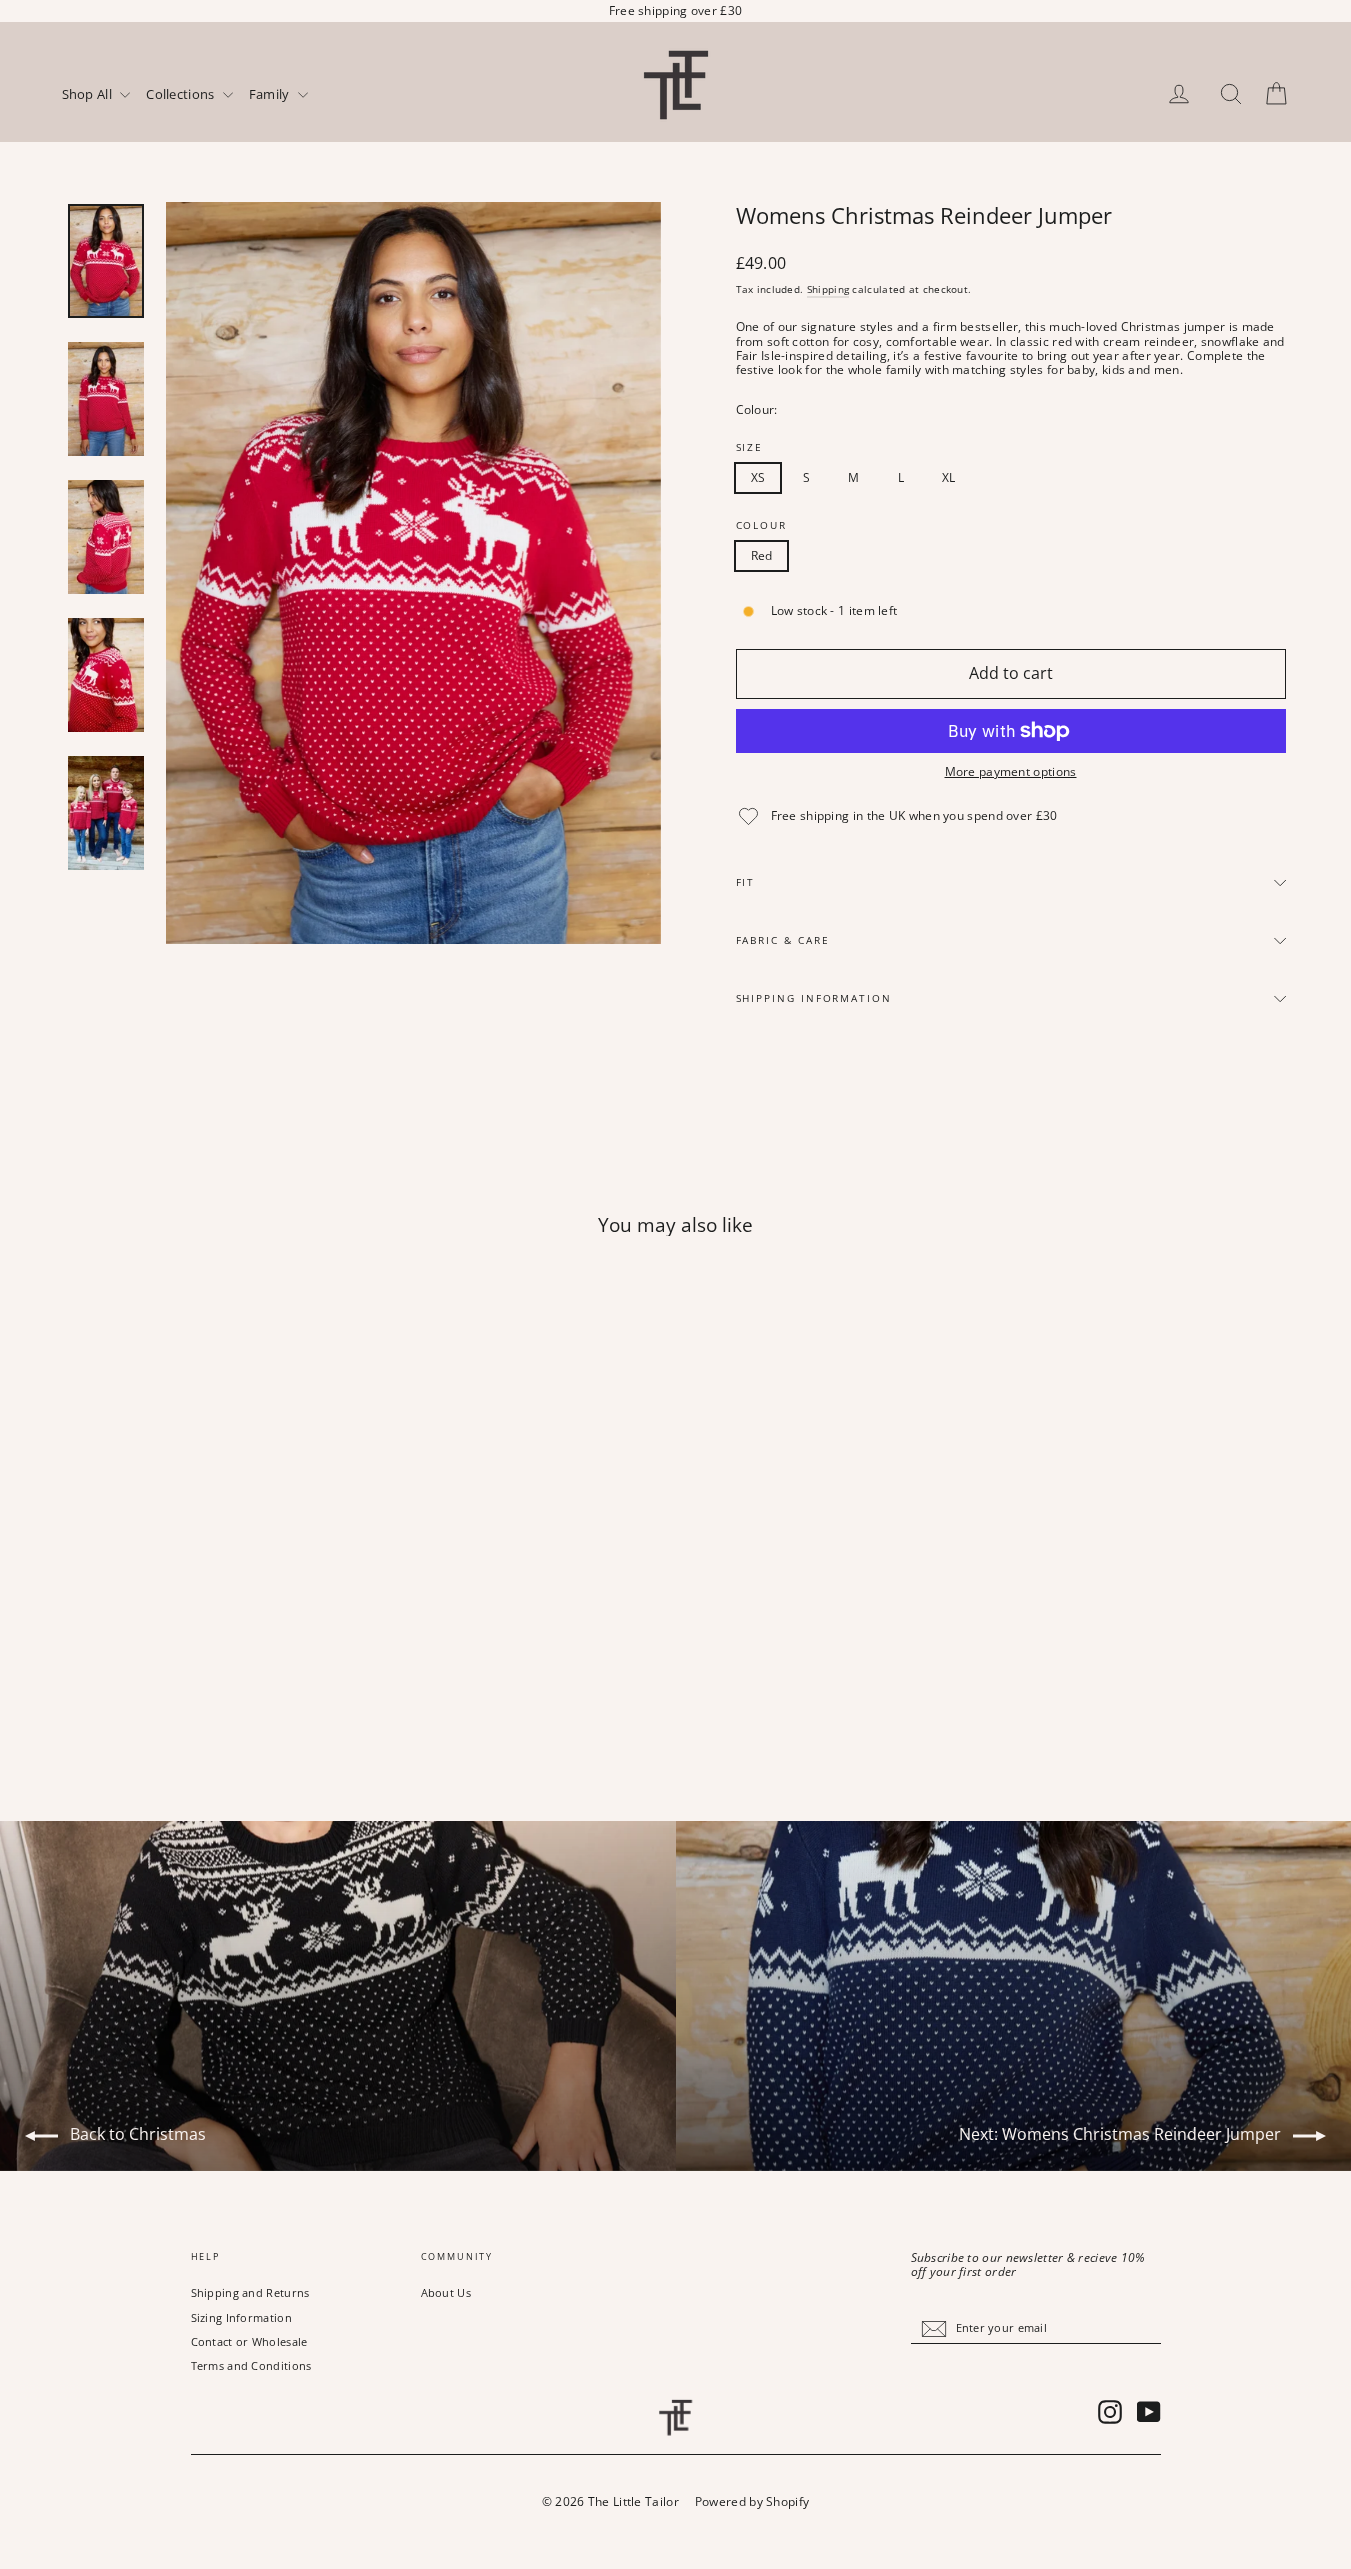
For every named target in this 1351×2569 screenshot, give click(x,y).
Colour (762, 526)
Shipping (828, 289)
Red (762, 555)
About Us (446, 2292)
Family (271, 95)
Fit (746, 882)
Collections (182, 95)
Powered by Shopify (752, 2501)
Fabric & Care (783, 940)
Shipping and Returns (250, 2292)
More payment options (1011, 772)
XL (949, 477)
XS (758, 477)
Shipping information (814, 998)
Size (750, 448)
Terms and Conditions (251, 2365)
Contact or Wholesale (249, 2341)
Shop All (89, 95)
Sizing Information (241, 2317)
